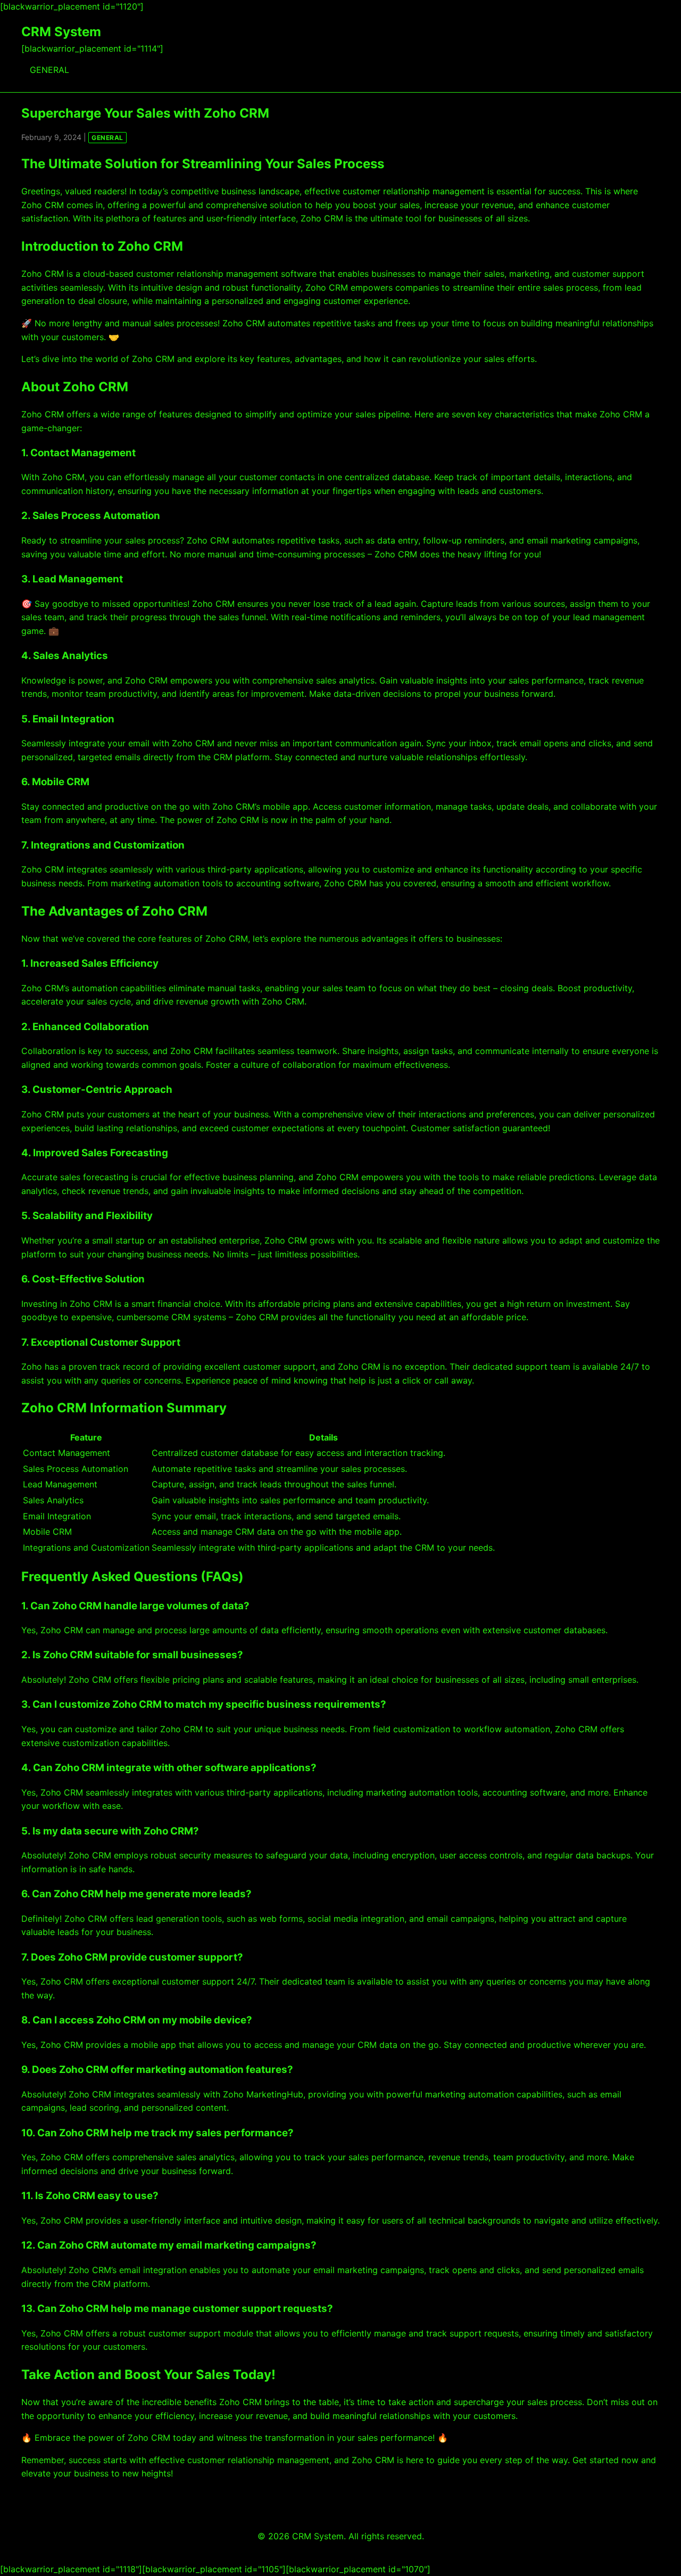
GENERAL (49, 70)
